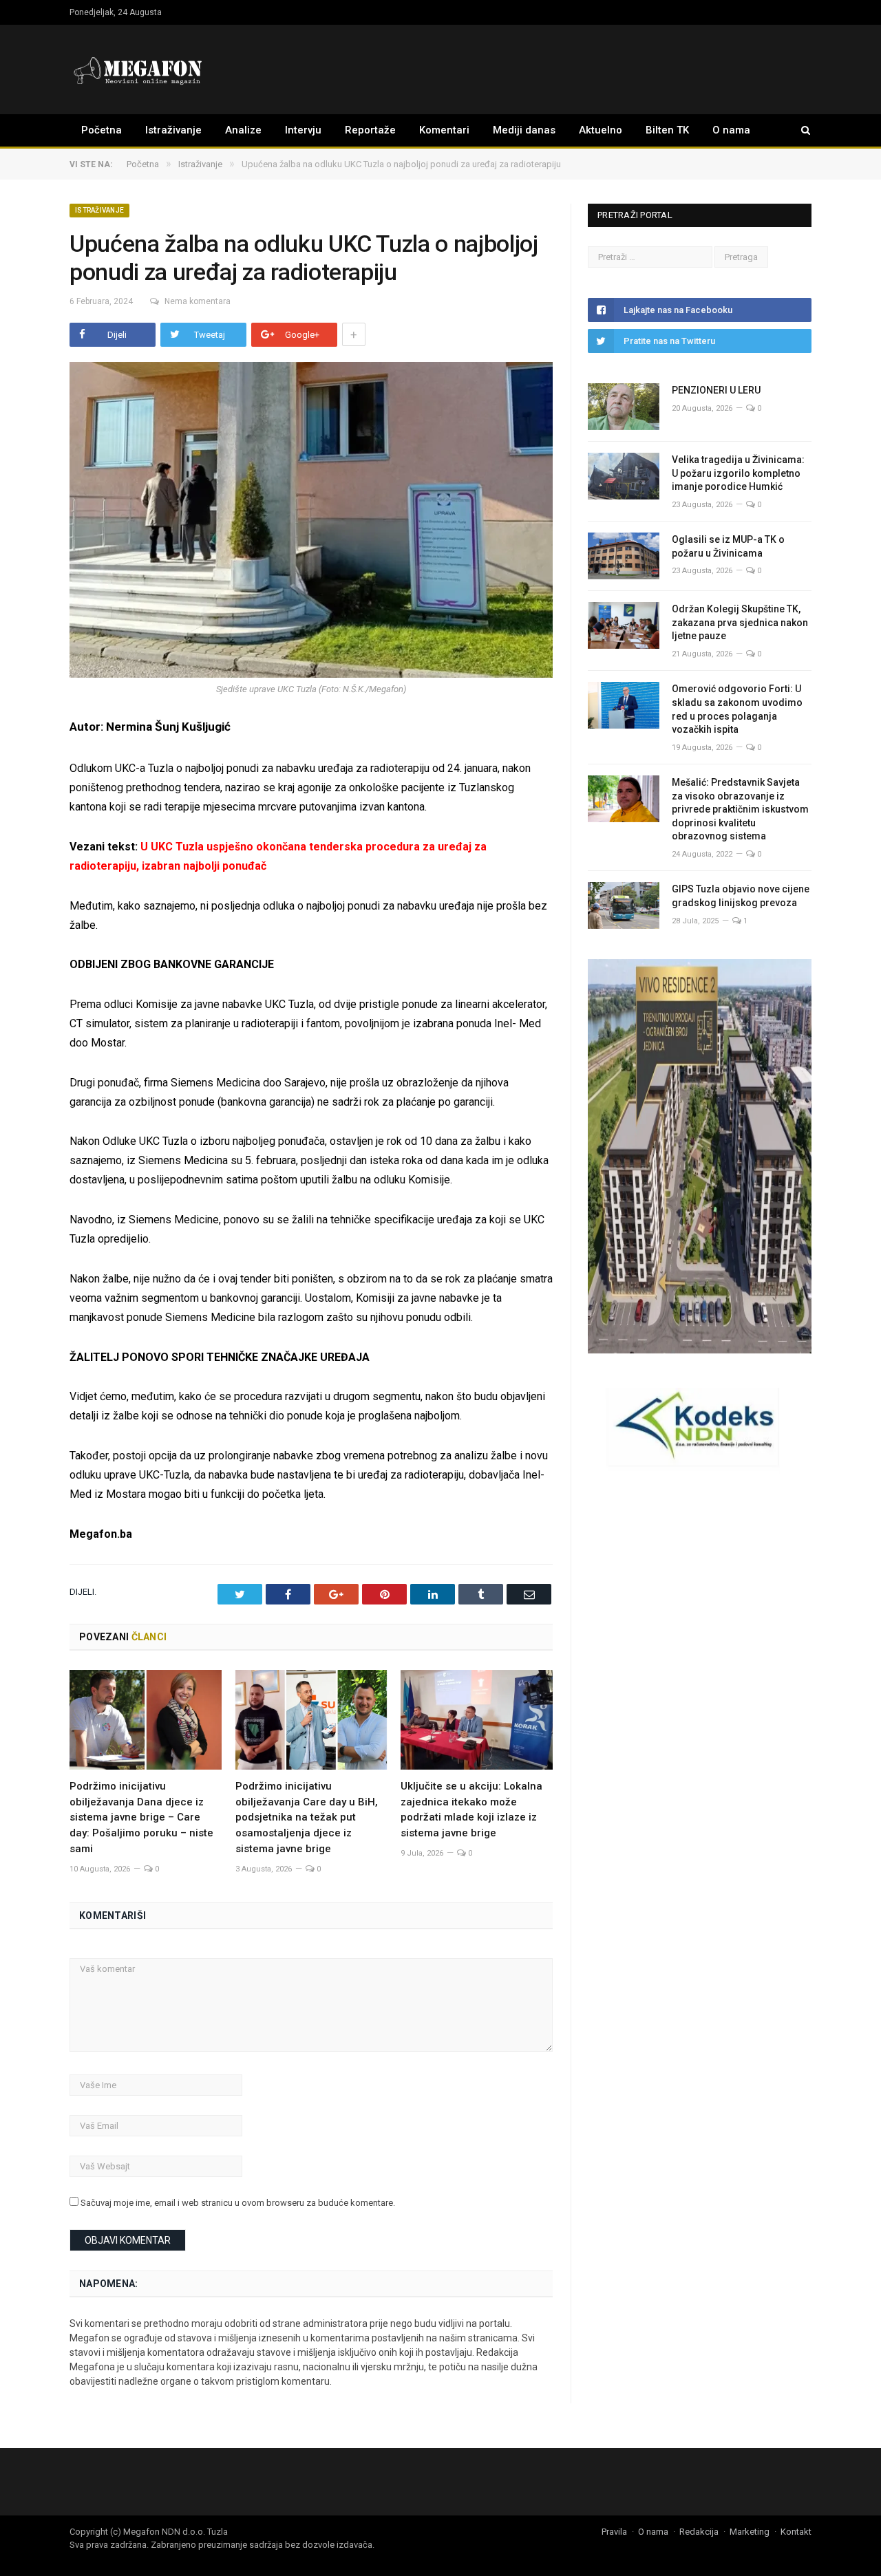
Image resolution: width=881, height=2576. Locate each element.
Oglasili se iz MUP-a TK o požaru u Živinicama (728, 546)
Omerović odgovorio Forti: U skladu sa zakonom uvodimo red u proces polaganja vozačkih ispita (737, 709)
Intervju (303, 130)
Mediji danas (524, 130)
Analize (243, 130)
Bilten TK (667, 130)
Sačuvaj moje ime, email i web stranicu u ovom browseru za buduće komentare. (238, 2203)
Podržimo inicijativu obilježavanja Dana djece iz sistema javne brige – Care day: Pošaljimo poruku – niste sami (141, 1818)
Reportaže (370, 130)
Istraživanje (173, 130)
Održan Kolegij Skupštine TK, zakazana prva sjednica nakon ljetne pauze (740, 622)
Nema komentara (198, 301)
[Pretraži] (799, 130)
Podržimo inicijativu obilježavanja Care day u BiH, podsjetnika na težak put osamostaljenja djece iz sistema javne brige (307, 1818)
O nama (731, 130)
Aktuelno (601, 130)
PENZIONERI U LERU (716, 390)
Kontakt (796, 2532)
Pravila (614, 2532)
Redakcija (699, 2532)
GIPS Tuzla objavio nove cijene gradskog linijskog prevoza (741, 896)
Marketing (750, 2532)
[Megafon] (138, 69)
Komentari (444, 130)
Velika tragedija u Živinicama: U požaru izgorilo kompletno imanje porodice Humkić (738, 473)
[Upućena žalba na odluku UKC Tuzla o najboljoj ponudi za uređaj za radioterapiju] (311, 522)
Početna (102, 130)
